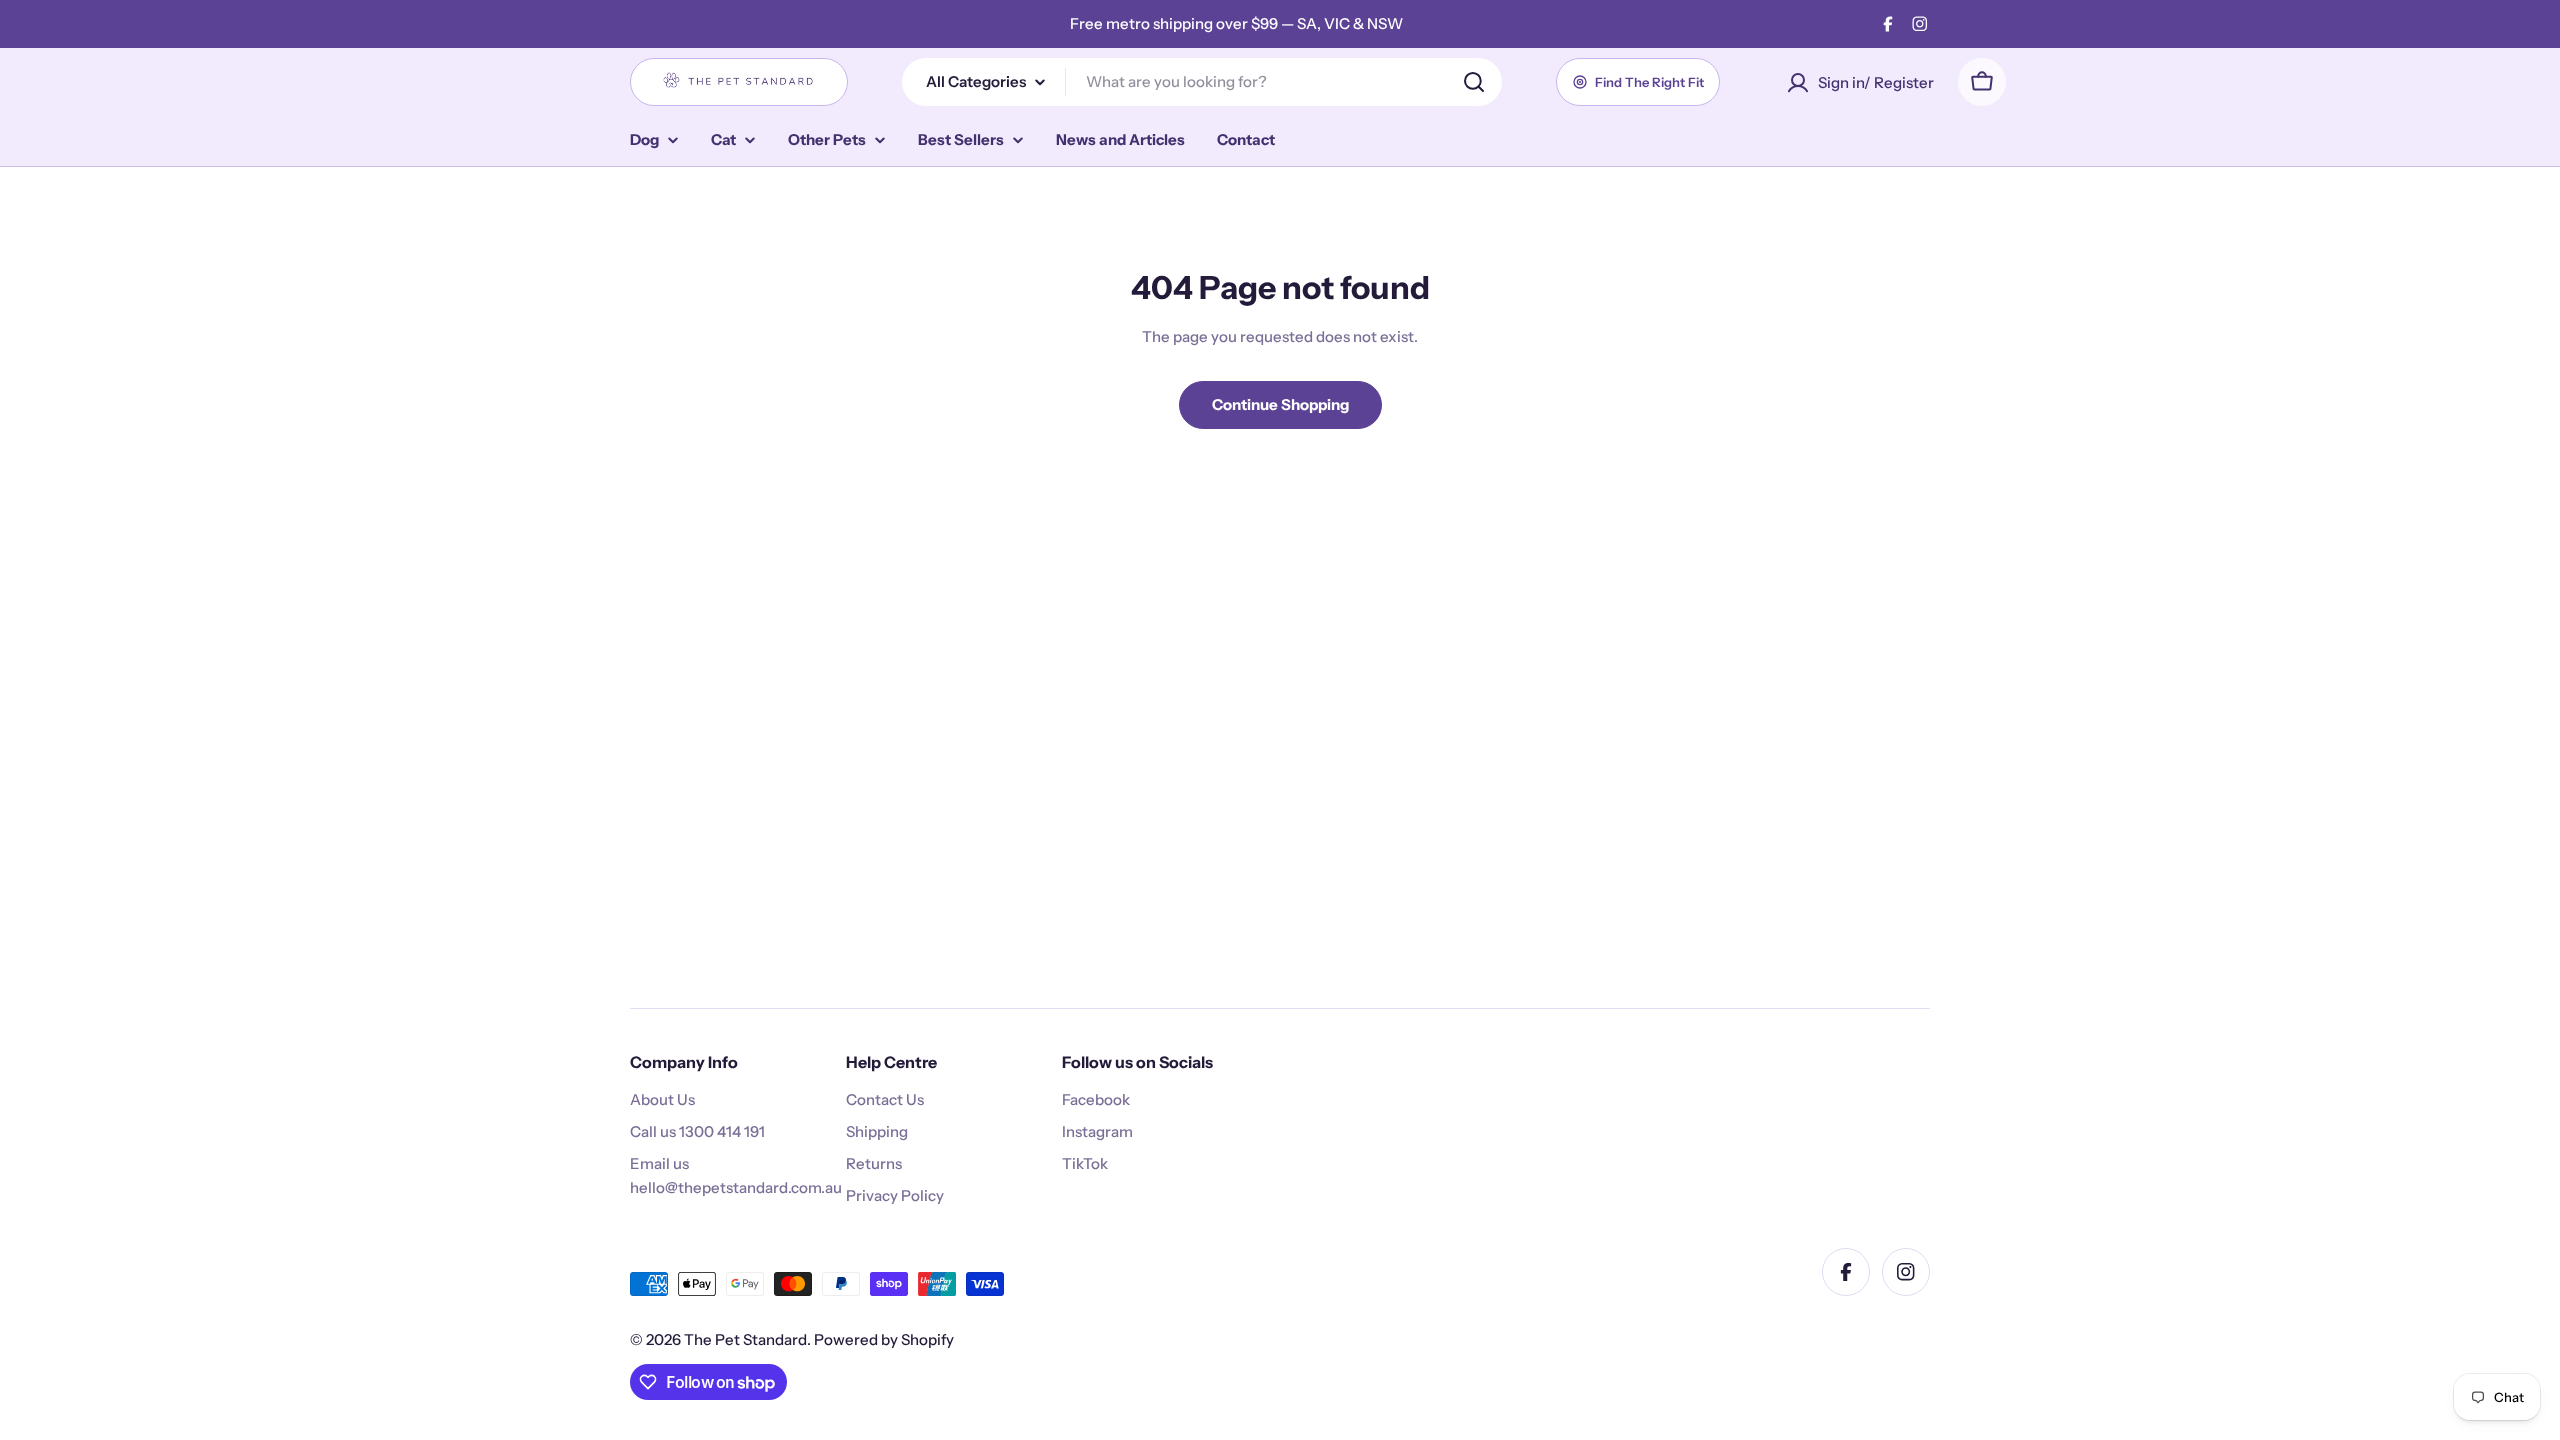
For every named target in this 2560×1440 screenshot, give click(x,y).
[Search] (1474, 82)
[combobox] (1202, 82)
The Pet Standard (745, 1339)
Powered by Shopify (884, 1339)
